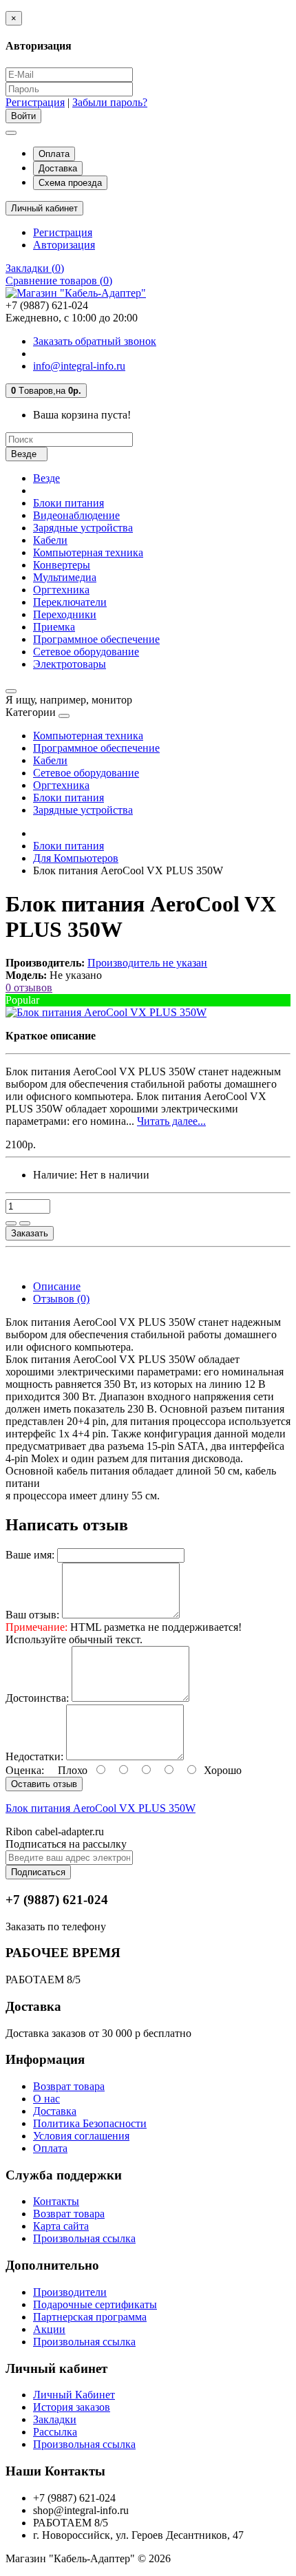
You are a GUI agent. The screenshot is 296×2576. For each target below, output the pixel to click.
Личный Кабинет (74, 2395)
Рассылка (55, 2432)
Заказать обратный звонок (95, 341)
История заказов (72, 2407)
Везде (46, 478)
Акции (49, 2329)
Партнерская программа (90, 2317)
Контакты (56, 2201)
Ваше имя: (30, 1555)
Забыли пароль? (110, 102)
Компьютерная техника (88, 552)
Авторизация (64, 245)
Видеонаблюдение (76, 515)
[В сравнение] (25, 1223)
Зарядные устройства (83, 528)
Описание (57, 1286)
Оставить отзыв (44, 1784)
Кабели (50, 540)
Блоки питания (68, 503)
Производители (70, 2292)
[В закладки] (11, 1223)
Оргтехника (61, 590)
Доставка (58, 168)
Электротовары (70, 664)
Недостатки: (34, 1756)
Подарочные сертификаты (95, 2304)
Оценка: (25, 1770)
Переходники (65, 614)
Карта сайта (61, 2226)
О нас (46, 2099)
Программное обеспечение (96, 639)
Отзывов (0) (61, 1299)
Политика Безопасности (90, 2123)
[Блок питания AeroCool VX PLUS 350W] (106, 1012)
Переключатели (70, 602)
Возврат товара (69, 2086)
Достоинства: (37, 1698)
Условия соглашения (81, 2136)
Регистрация (35, 102)
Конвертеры (62, 565)
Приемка (54, 627)
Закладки (55, 2419)
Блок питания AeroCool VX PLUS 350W (101, 1808)
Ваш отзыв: (32, 1615)
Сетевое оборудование (86, 652)
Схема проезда (70, 183)
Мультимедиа (65, 577)
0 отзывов (29, 988)
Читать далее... (171, 1121)
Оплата (54, 154)
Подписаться (38, 1872)
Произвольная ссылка (84, 2238)
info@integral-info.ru (79, 366)
